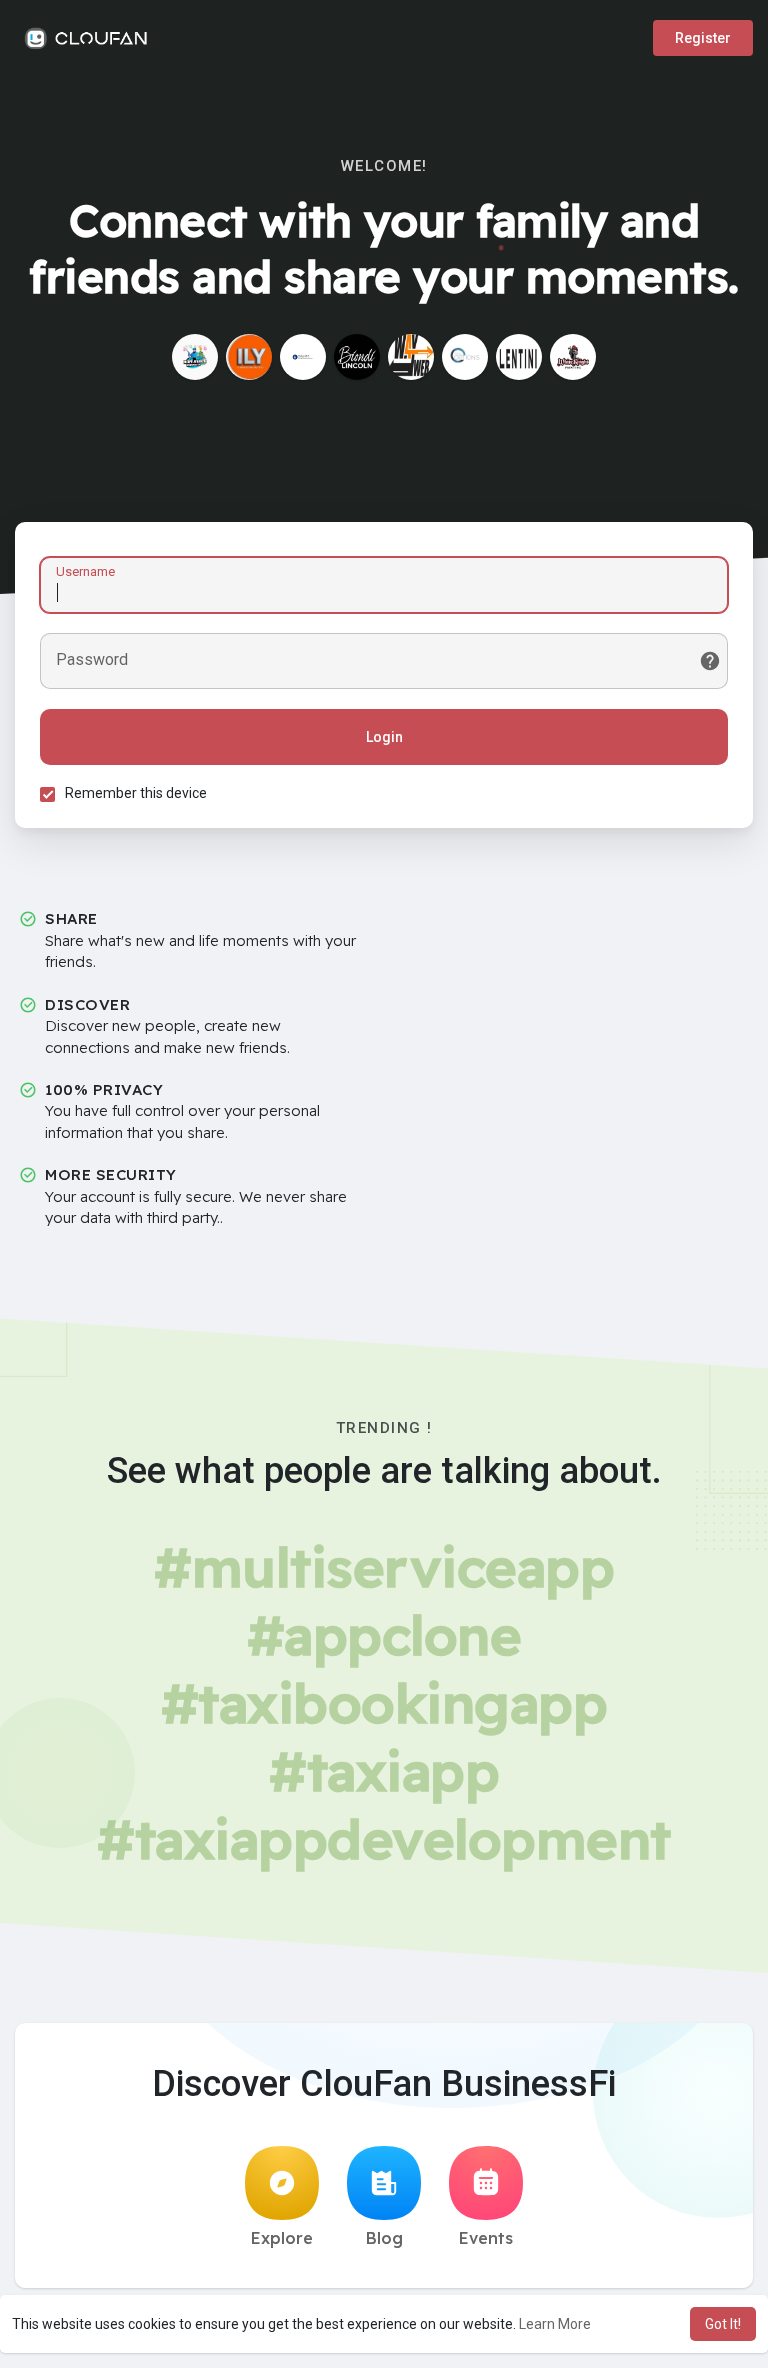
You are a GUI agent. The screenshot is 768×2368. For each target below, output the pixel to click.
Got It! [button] (723, 2324)
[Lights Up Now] (195, 357)
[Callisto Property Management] (303, 357)
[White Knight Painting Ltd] (573, 357)
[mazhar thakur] (411, 357)
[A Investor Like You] (249, 357)
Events (486, 2238)
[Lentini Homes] (519, 357)
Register (703, 38)
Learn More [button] (555, 2324)
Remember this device (136, 793)
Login (384, 737)
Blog (384, 2238)
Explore (282, 2238)
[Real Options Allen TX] (465, 357)
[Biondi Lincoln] (357, 357)
